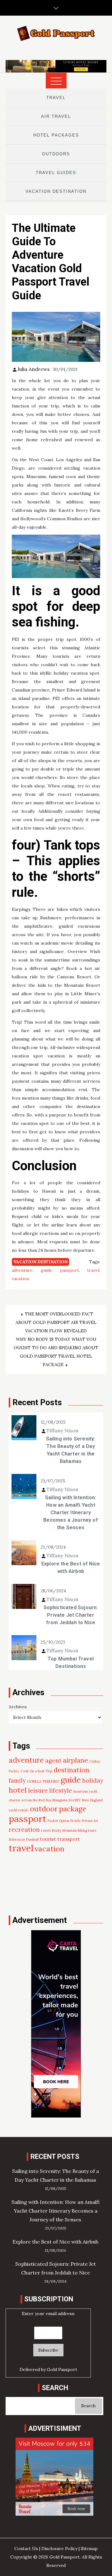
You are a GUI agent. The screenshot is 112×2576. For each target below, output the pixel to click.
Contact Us (26, 2549)
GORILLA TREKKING (43, 1781)
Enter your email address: (48, 2314)
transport (69, 1839)
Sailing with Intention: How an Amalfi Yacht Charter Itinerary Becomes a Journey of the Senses (71, 1513)
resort (46, 1830)
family (17, 1780)
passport (70, 1270)
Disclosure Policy (59, 2549)
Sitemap (89, 2549)
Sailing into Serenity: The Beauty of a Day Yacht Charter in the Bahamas (71, 1450)
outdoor (44, 1809)
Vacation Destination (56, 191)
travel (93, 1270)
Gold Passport (62, 2369)
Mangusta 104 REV (67, 1800)
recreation (24, 1829)
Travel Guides (56, 173)
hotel (18, 1790)
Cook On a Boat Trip (36, 1771)
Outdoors (56, 154)
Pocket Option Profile (64, 1821)
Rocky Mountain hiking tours (74, 1830)
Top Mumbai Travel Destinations (71, 1662)
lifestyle (61, 1790)
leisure (38, 1790)
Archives (18, 1707)
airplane (75, 1760)
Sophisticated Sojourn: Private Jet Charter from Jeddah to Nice (71, 1615)
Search (88, 2406)
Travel (56, 98)
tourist (48, 1839)
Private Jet (90, 1821)
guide (47, 1270)
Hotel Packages (56, 135)
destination (71, 1770)
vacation (20, 1279)
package (73, 1809)
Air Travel (56, 116)
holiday (93, 1780)
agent (53, 1760)
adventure (22, 1270)
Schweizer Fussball (24, 1840)
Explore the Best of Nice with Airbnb (71, 1568)
